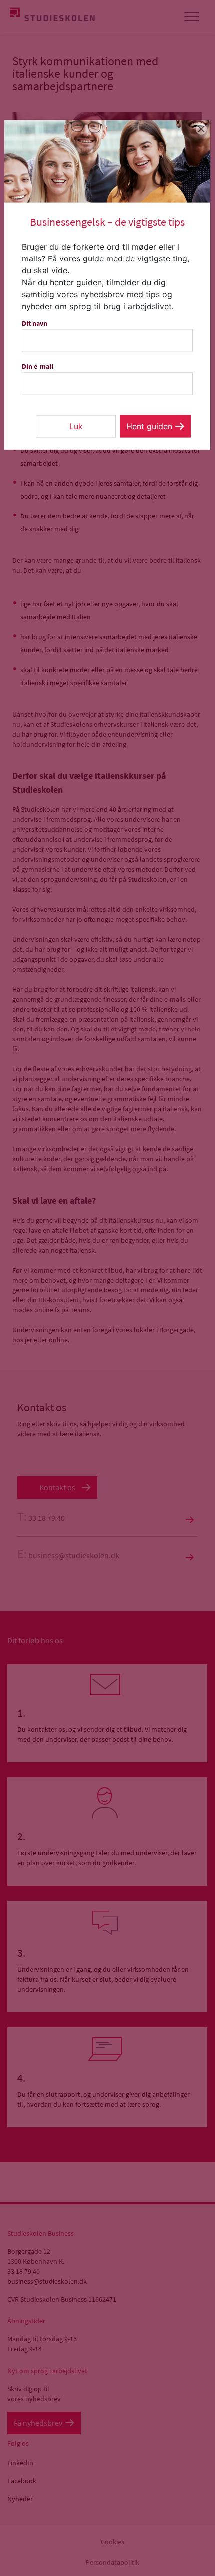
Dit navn (35, 323)
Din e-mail (38, 366)
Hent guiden (149, 426)
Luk (76, 426)
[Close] (202, 129)
